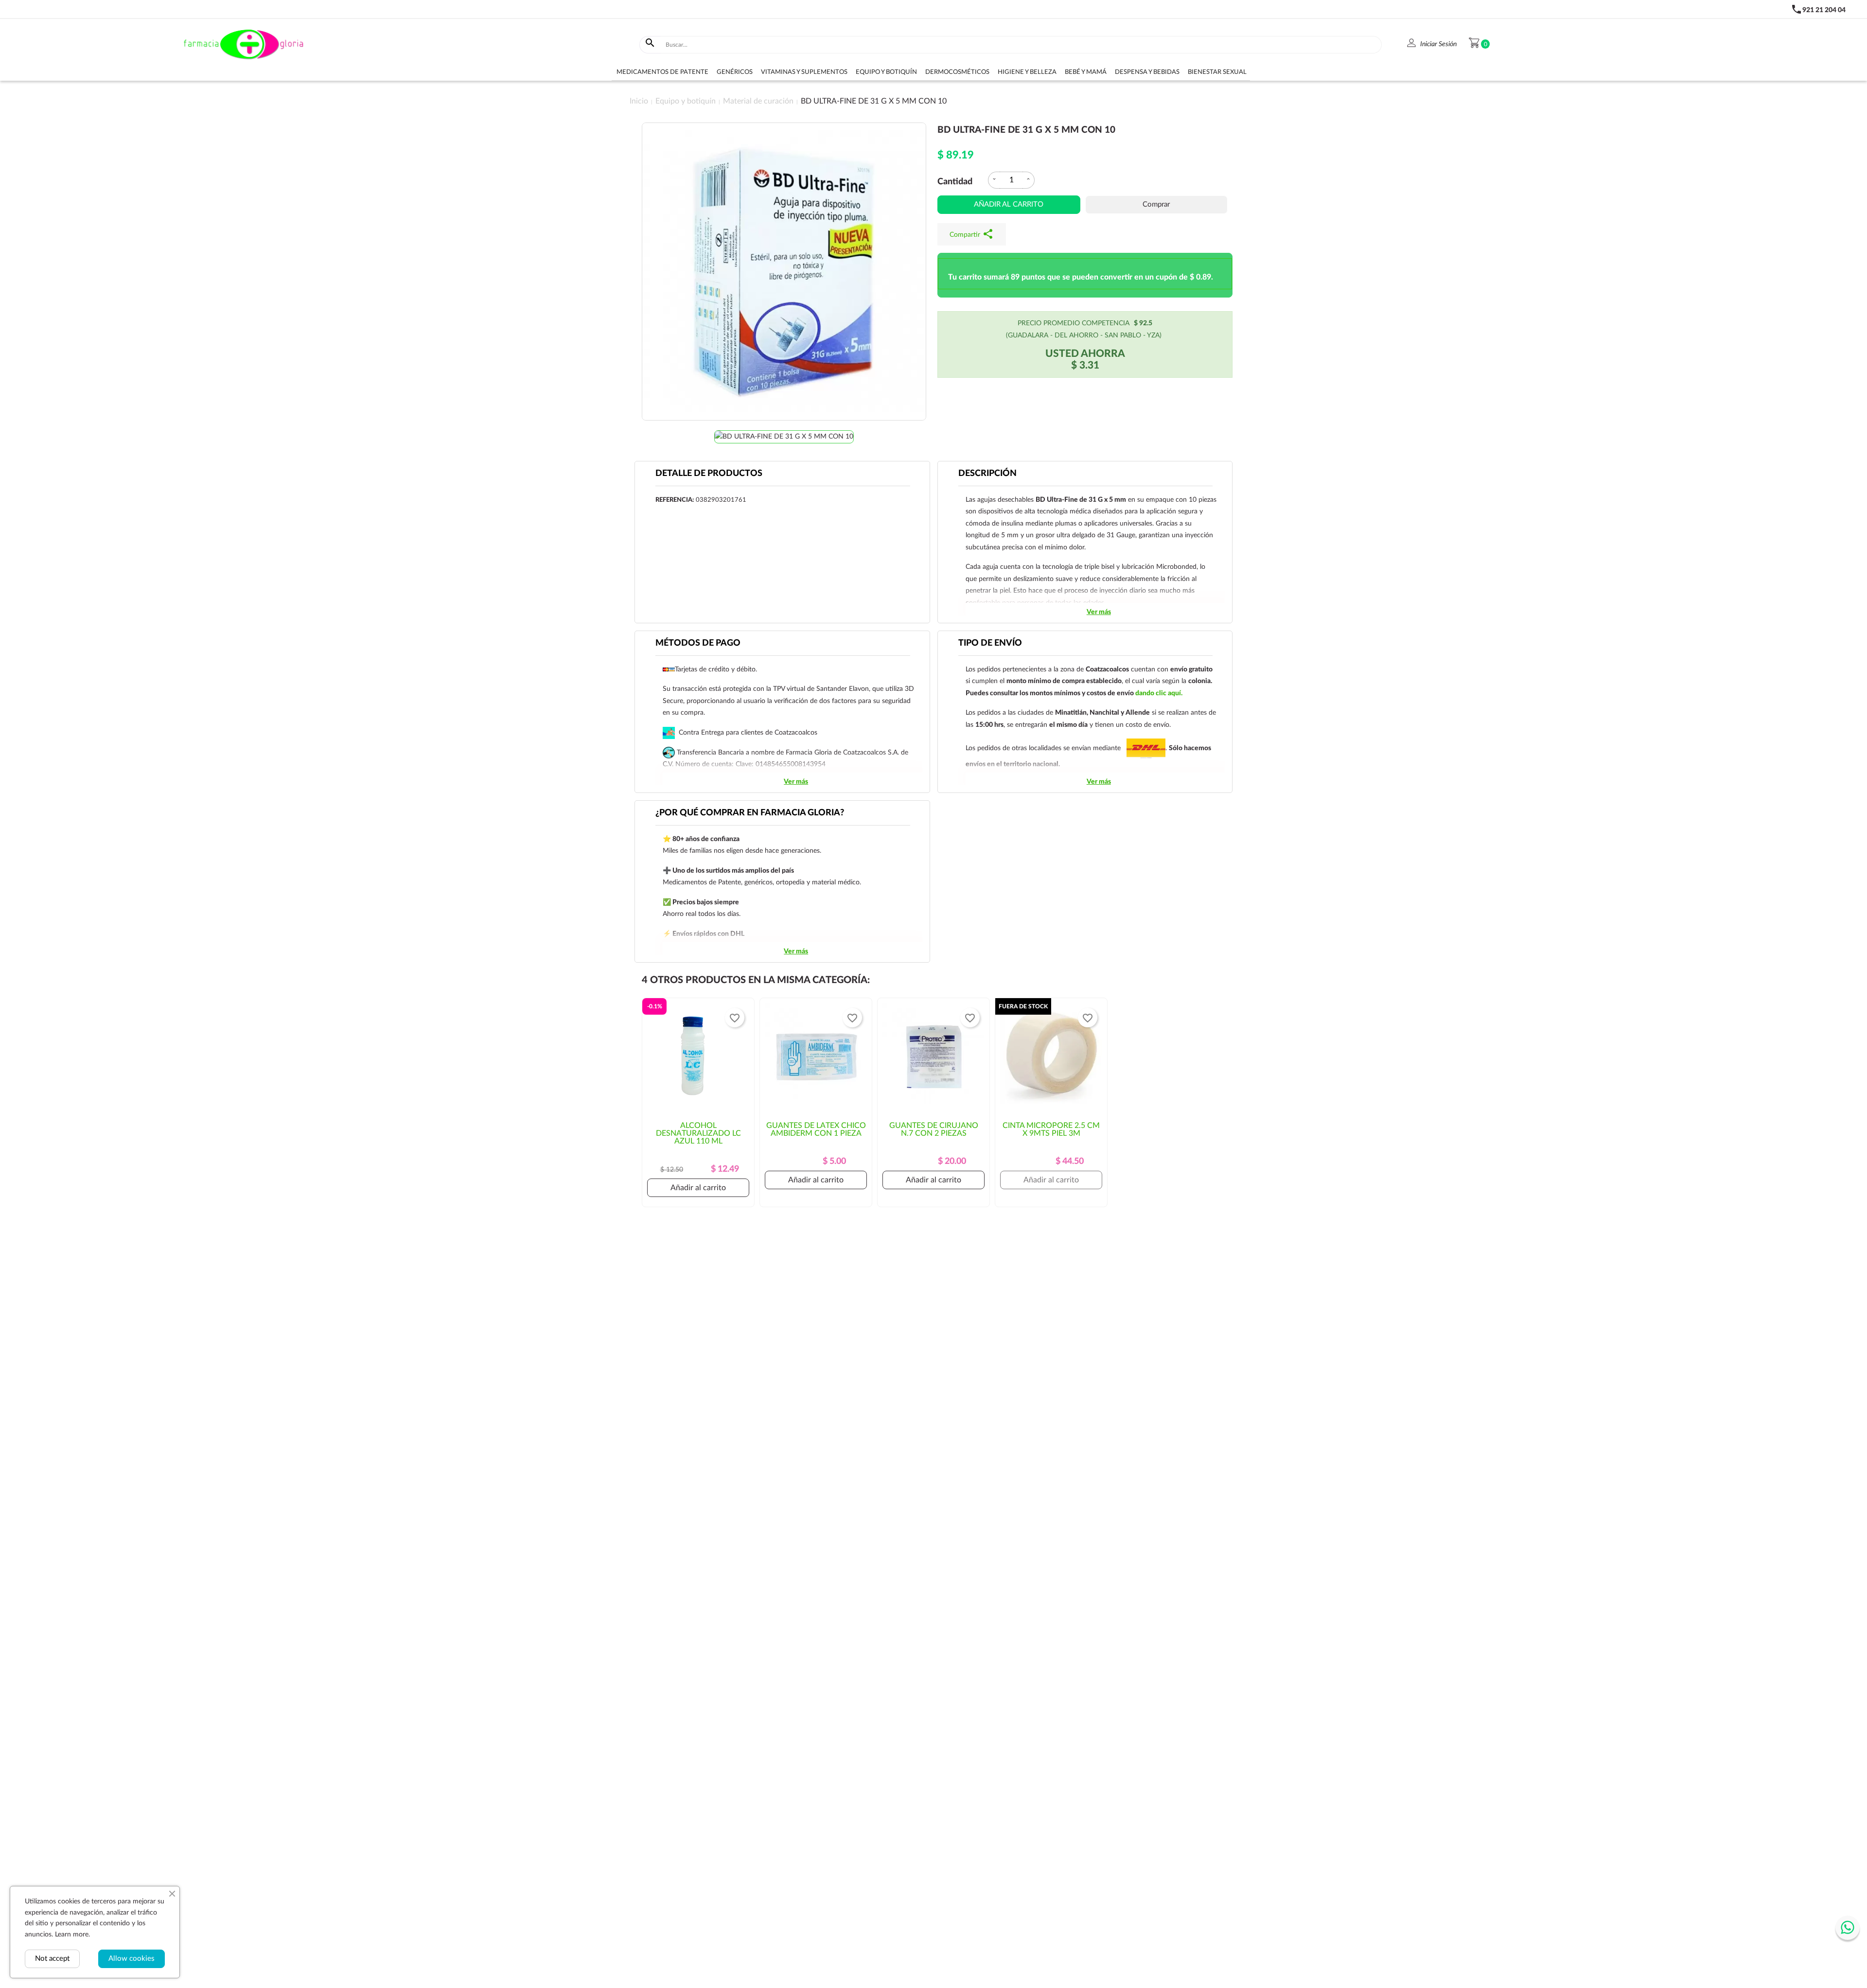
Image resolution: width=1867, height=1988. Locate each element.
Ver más (1099, 612)
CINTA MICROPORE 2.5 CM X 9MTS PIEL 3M (1051, 1129)
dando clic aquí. (1159, 693)
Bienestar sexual (1217, 72)
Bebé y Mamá (1086, 72)
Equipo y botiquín (886, 72)
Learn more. (72, 1935)
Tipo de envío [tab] (990, 643)
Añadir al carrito (1009, 204)
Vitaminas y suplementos (804, 72)
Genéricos (735, 72)
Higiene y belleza (1027, 72)
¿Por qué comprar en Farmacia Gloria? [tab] (750, 813)
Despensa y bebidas (1147, 72)
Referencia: (675, 500)
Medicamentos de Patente (662, 72)
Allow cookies (132, 1959)
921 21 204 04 (1824, 10)
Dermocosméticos (957, 72)
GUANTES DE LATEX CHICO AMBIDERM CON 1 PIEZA (816, 1129)
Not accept (52, 1959)
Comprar (1156, 204)
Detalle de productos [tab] (709, 474)
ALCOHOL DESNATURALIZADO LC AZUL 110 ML (698, 1133)
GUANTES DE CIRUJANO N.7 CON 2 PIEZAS (934, 1129)
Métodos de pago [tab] (698, 643)
